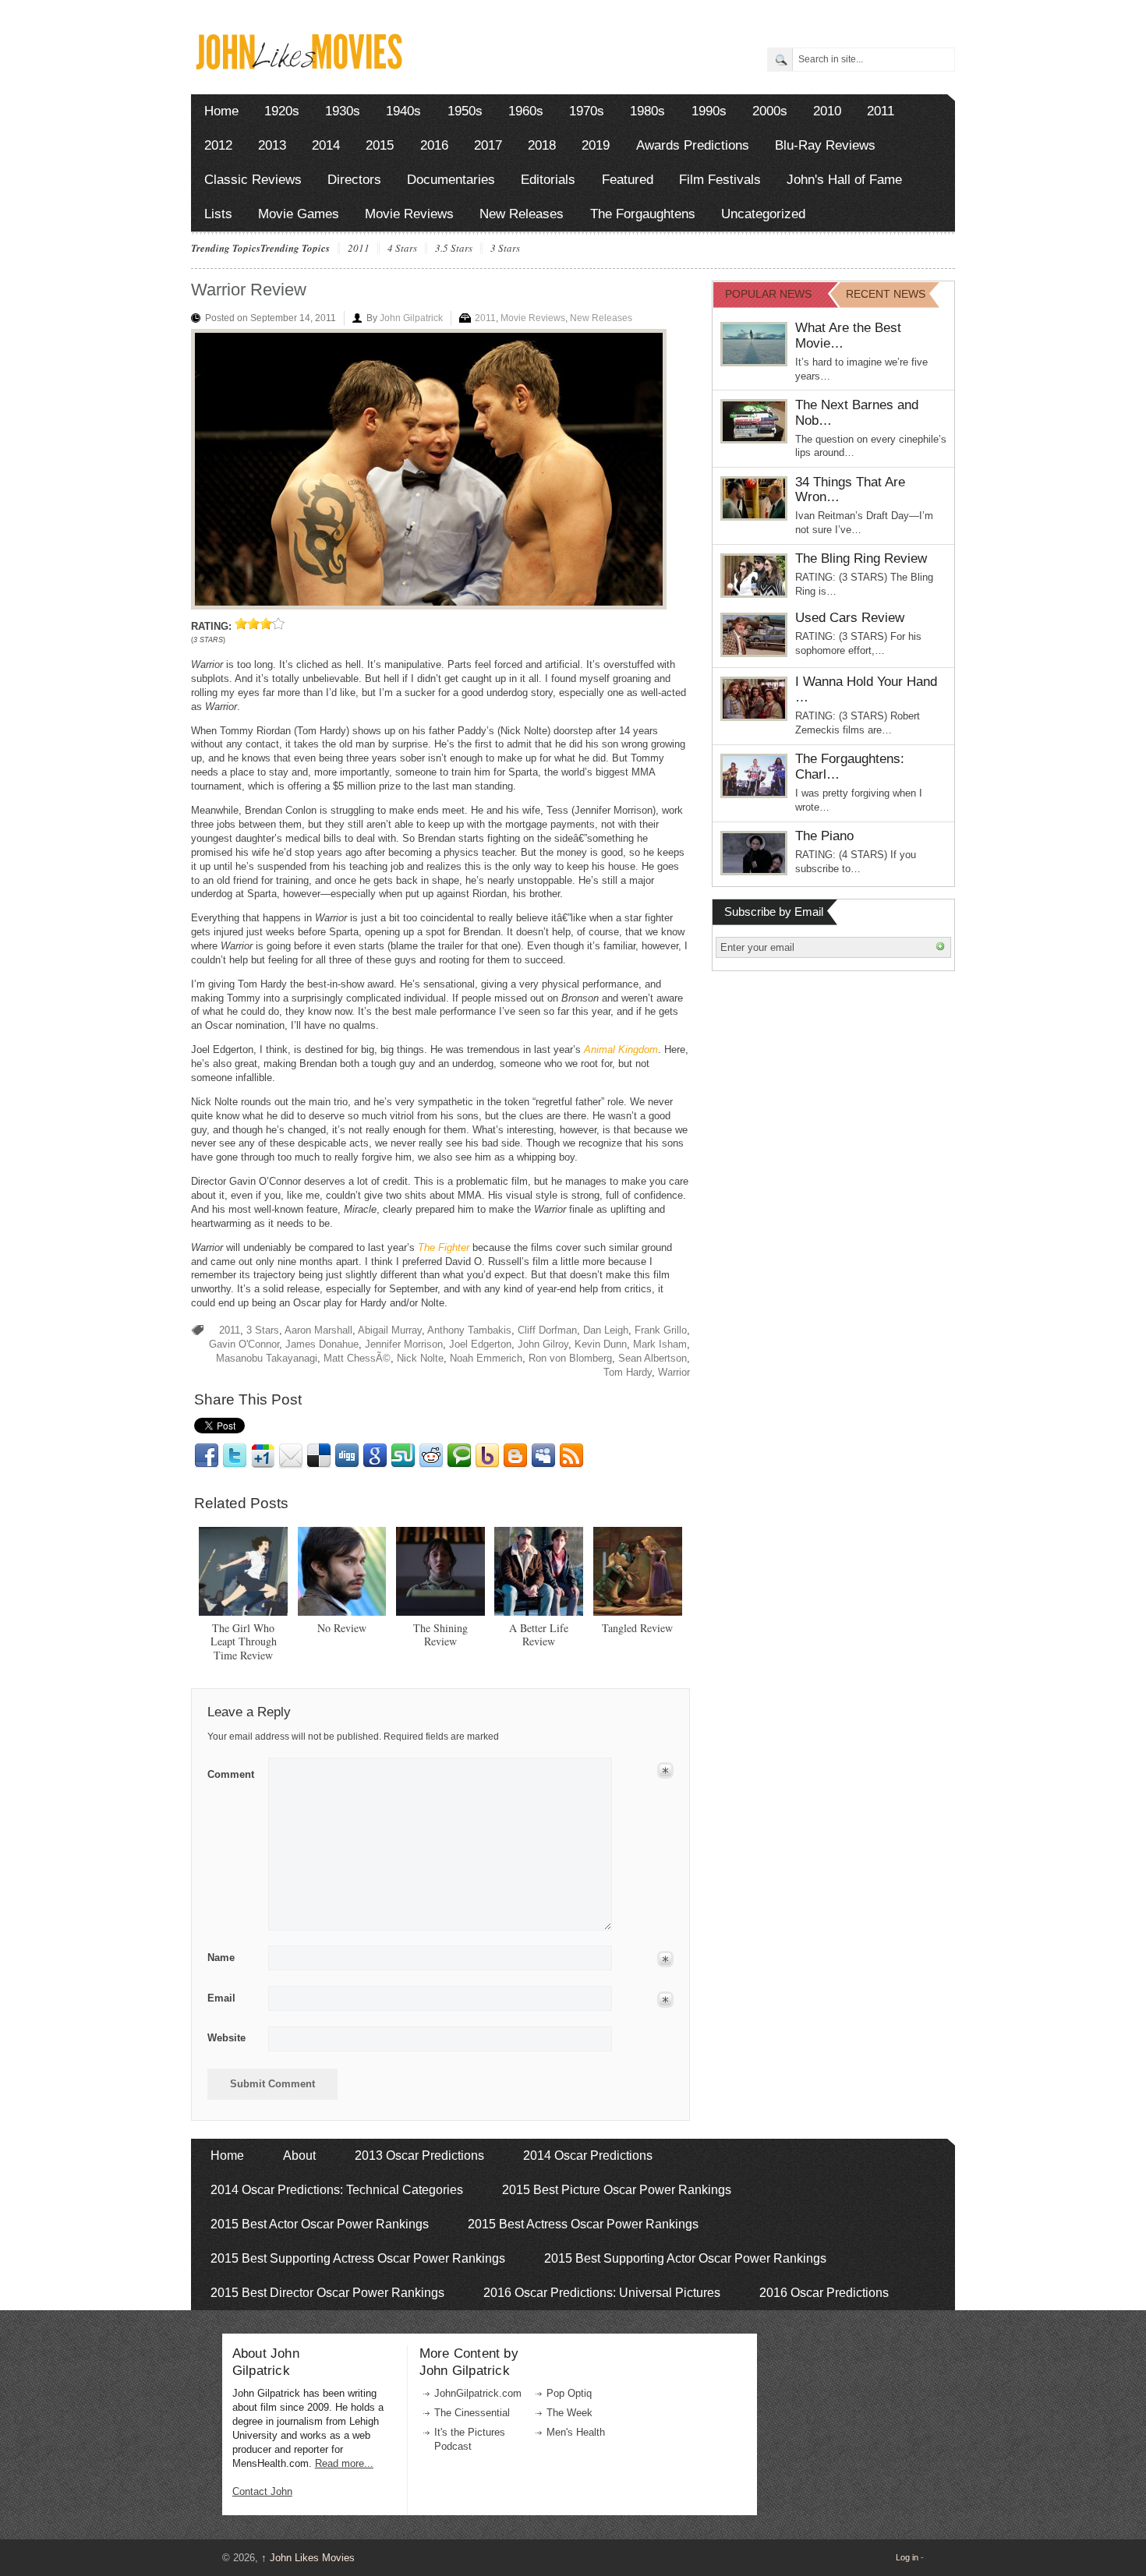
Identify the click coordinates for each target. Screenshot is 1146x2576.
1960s (526, 111)
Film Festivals (720, 180)
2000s (770, 111)
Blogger (515, 1456)
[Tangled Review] (638, 1571)
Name (221, 1958)
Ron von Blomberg (570, 1358)
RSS (571, 1456)
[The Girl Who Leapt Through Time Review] (243, 1571)
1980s (647, 111)
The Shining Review (440, 1635)
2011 (881, 111)
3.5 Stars (454, 249)
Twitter (235, 1456)
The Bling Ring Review (861, 558)
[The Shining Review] (440, 1571)
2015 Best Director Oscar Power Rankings (327, 2293)
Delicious (319, 1456)
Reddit (431, 1456)
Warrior (674, 1372)
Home (221, 111)
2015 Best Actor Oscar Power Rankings (320, 2224)
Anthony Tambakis (469, 1330)
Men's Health (576, 2432)
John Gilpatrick (411, 318)
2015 (380, 145)
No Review (342, 1628)
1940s (403, 111)
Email (291, 1456)
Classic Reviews (253, 180)
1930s (343, 111)
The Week (569, 2413)
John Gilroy (543, 1344)
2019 (596, 145)
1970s (587, 111)
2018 (542, 145)
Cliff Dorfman (547, 1330)
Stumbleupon (403, 1456)
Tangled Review (637, 1628)
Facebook (207, 1456)
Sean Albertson (653, 1358)
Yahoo (487, 1456)
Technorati (459, 1456)
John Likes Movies (308, 2558)
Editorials (548, 180)
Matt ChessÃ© (357, 1358)
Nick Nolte (420, 1358)
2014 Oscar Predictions (588, 2156)
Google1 (263, 1456)
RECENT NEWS (886, 294)
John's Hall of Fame (844, 180)
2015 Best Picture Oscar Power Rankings (617, 2190)
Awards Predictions (693, 145)
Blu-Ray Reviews (825, 145)
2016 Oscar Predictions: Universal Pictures (602, 2293)
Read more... (344, 2463)
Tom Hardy (628, 1372)
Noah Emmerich (486, 1358)
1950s (465, 111)
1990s (709, 111)
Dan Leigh (606, 1330)
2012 (218, 145)
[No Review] (342, 1571)
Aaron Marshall (318, 1330)
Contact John (262, 2491)
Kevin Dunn (601, 1344)
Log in (907, 2557)
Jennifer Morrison (404, 1344)
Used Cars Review (850, 618)
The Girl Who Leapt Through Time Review (244, 1642)
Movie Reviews (409, 214)
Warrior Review (249, 290)
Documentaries (451, 180)
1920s (282, 111)
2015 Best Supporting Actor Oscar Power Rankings (685, 2258)
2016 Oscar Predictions (824, 2293)
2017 (488, 145)
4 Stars (402, 249)
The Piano (824, 836)
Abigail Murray (390, 1330)
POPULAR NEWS (768, 294)
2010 (827, 111)
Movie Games (299, 214)
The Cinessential (472, 2413)
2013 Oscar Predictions (419, 2156)
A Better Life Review (539, 1635)
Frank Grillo (661, 1330)
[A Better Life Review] (539, 1571)
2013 (272, 145)
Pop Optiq (569, 2393)
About (299, 2156)
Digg (347, 1456)
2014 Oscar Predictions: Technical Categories (337, 2190)
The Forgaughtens (643, 214)
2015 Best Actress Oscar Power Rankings (583, 2224)
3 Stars (505, 249)
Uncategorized (763, 214)
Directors (354, 180)
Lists (218, 214)
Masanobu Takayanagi (267, 1358)
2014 (326, 145)
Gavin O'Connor (244, 1344)
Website (226, 2038)
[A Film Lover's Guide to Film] (298, 65)
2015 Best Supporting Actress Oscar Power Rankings (358, 2258)
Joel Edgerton (480, 1344)
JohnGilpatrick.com (478, 2393)
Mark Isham (660, 1344)
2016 (434, 145)
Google (375, 1456)
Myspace (543, 1456)
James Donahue (322, 1344)
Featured (628, 180)
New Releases (522, 214)
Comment (231, 1772)
